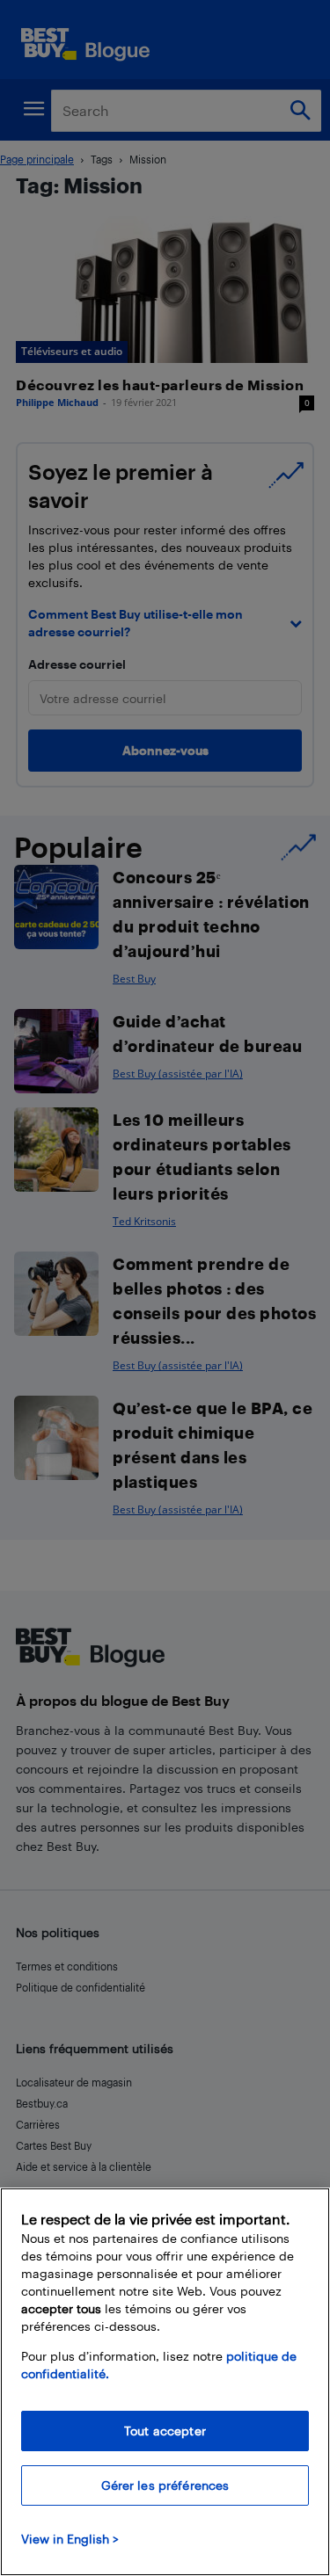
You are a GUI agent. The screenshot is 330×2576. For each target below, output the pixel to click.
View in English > (70, 2539)
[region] (165, 2382)
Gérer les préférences (165, 2485)
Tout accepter (165, 2431)
